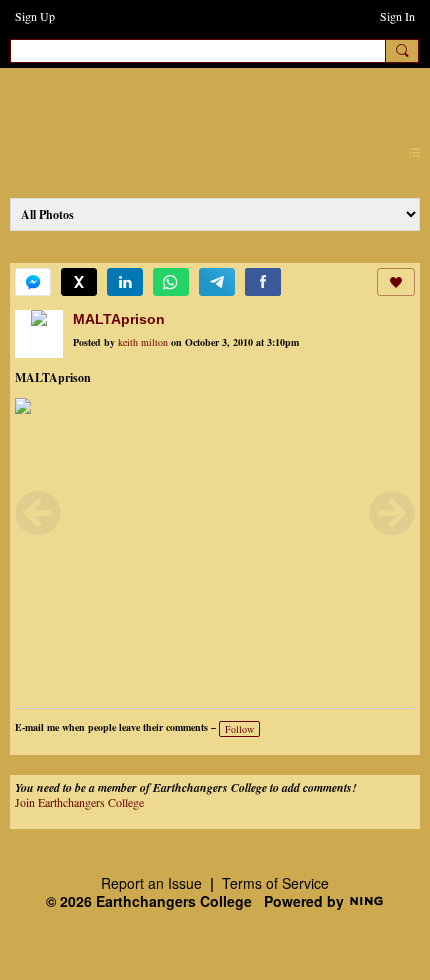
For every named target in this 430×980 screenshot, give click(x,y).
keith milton (143, 342)
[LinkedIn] (125, 282)
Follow (239, 729)
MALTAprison (119, 319)
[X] (79, 282)
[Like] (396, 282)
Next (392, 513)
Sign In (397, 16)
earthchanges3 (180, 101)
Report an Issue (151, 883)
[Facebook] (263, 282)
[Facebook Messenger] (33, 282)
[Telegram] (217, 282)
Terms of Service (275, 883)
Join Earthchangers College (79, 802)
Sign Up (35, 16)
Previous (38, 513)
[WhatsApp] (171, 282)
